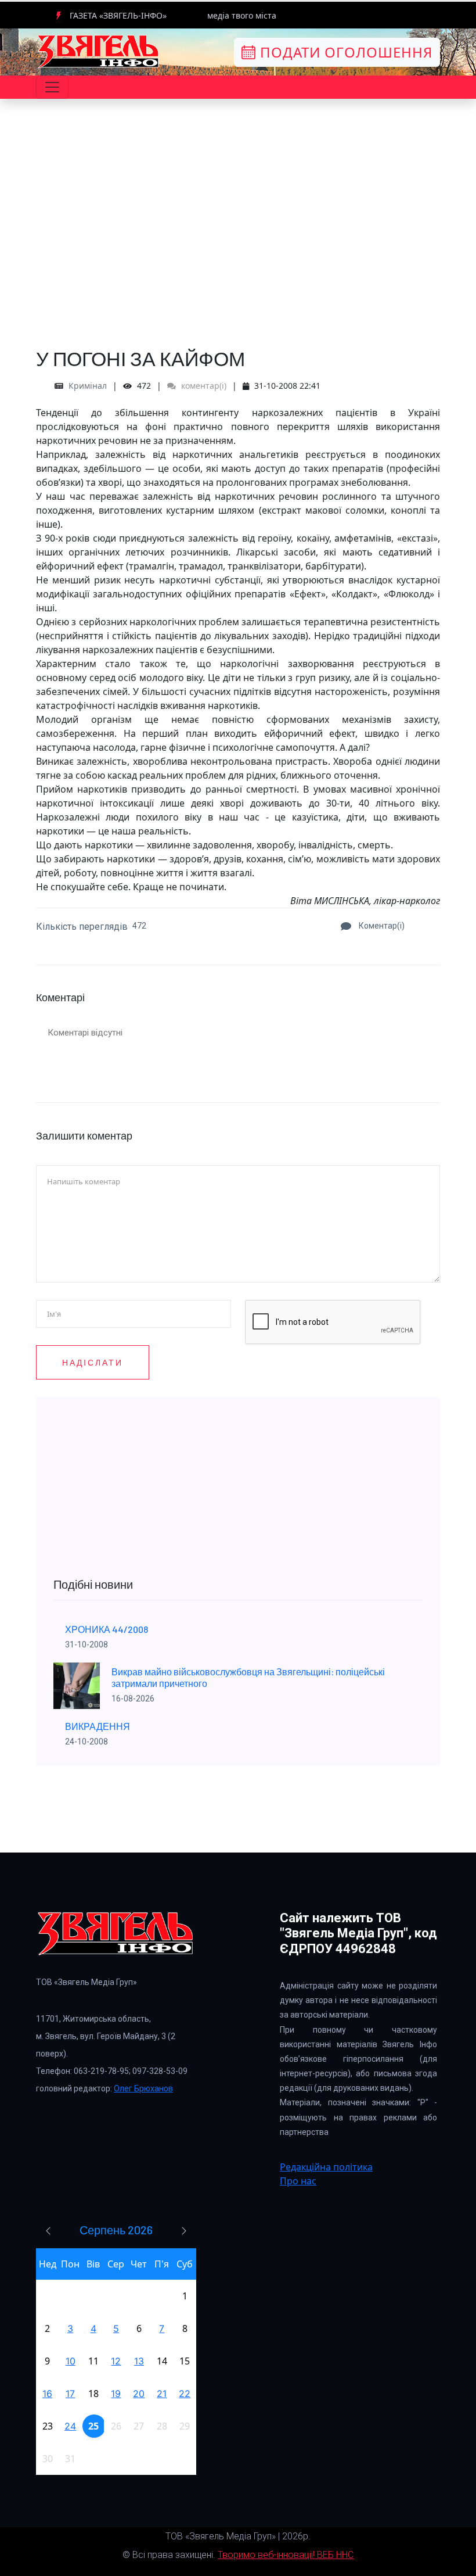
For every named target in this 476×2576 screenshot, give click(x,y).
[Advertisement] (238, 250)
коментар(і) (203, 386)
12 (116, 2361)
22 (185, 2394)
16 (47, 2394)
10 (71, 2361)
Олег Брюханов (143, 2088)
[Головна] (99, 51)
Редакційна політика (326, 2167)
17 (70, 2394)
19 (116, 2394)
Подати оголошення (344, 52)
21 (162, 2394)
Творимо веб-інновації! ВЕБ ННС (286, 2555)
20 (139, 2394)
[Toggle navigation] (52, 87)
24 (70, 2426)
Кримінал (88, 386)
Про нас (298, 2181)
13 (139, 2361)
